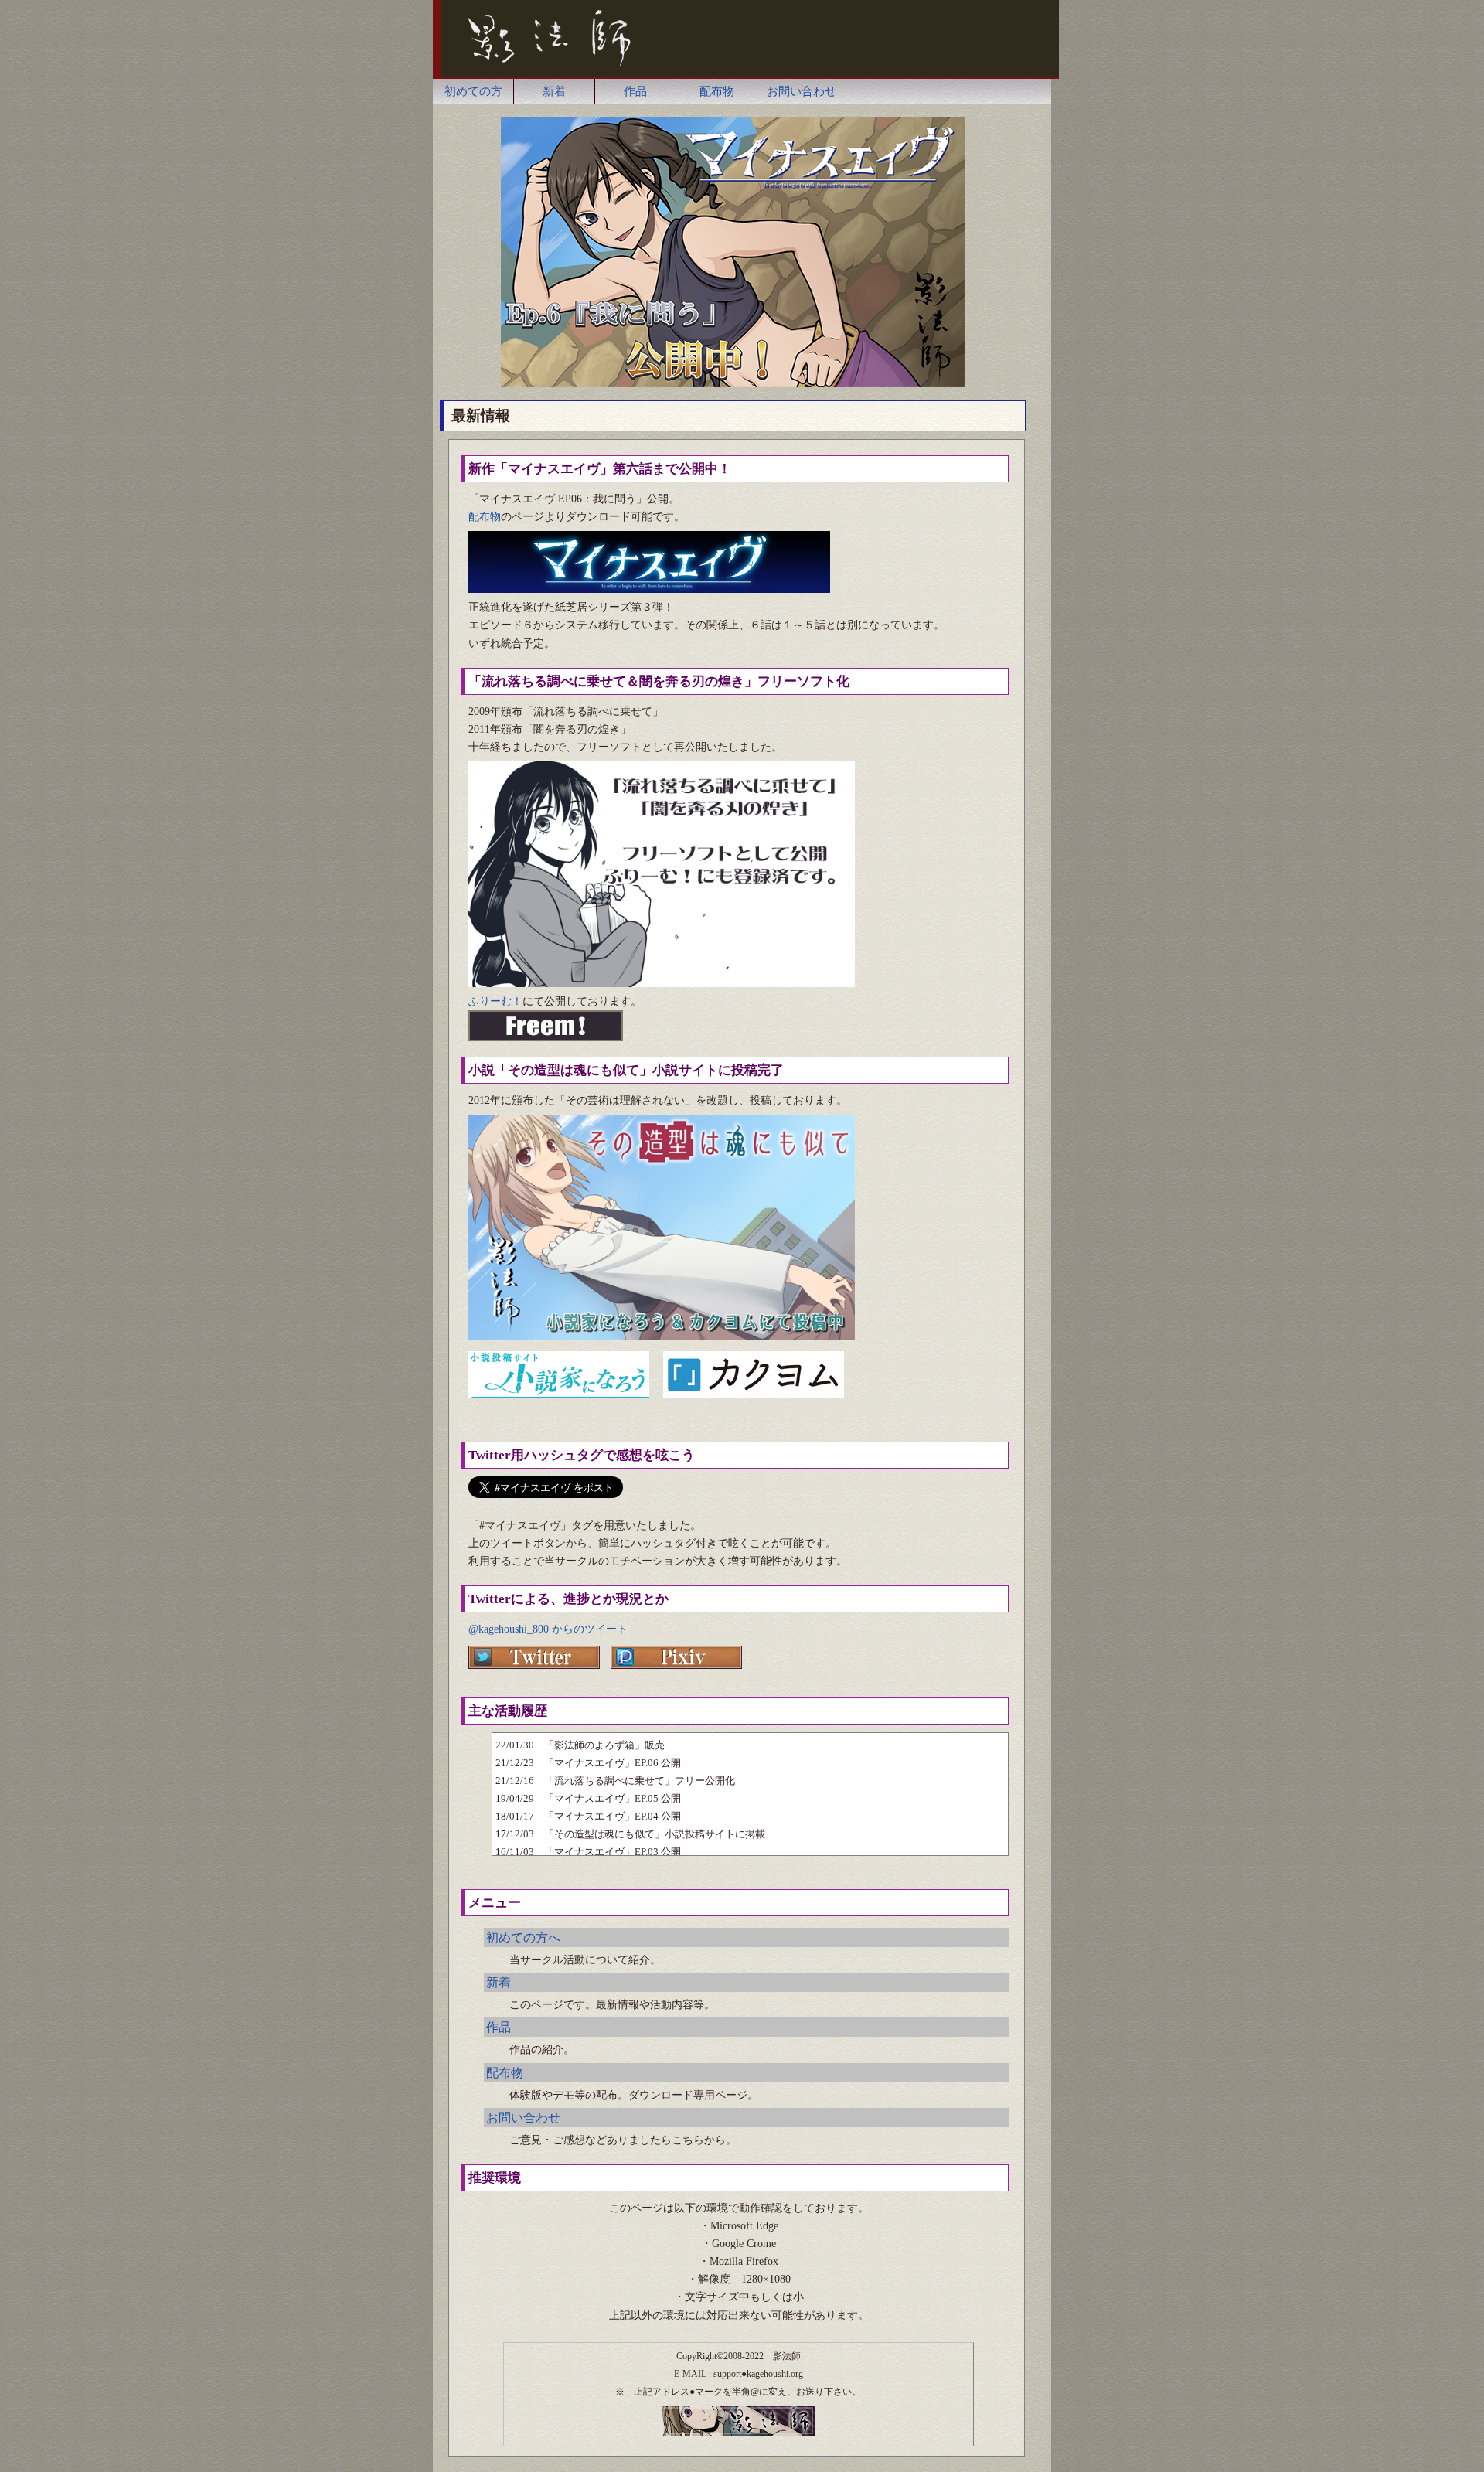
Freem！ (546, 1026)
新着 (554, 91)
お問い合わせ (802, 91)
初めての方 (473, 91)
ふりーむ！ (495, 1001)
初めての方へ (523, 1937)
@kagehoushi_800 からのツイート (548, 1629)
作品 (635, 91)
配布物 (717, 91)
